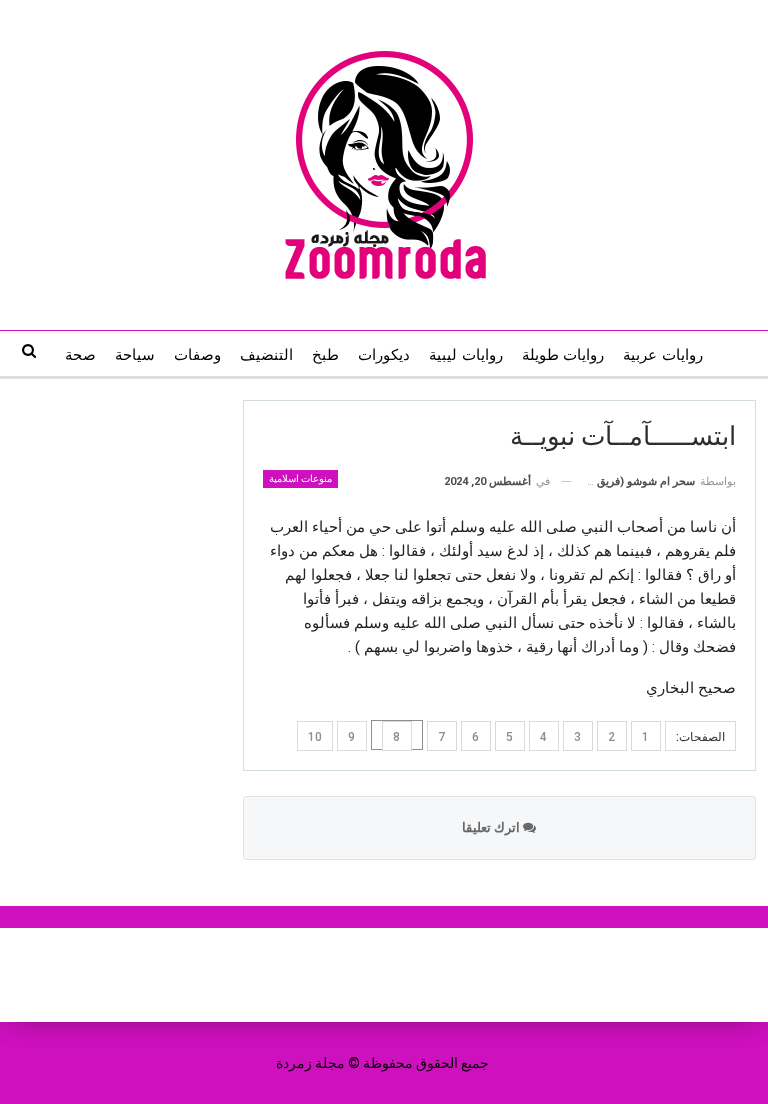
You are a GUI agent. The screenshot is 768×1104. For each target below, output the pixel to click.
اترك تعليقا (492, 827)
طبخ (325, 355)
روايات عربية (662, 355)
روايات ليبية (465, 355)
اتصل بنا (443, 975)
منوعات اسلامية (300, 478)
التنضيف (266, 355)
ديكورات (384, 355)
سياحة (135, 355)
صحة (80, 355)
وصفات (197, 355)
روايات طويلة (563, 355)
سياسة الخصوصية (332, 975)
